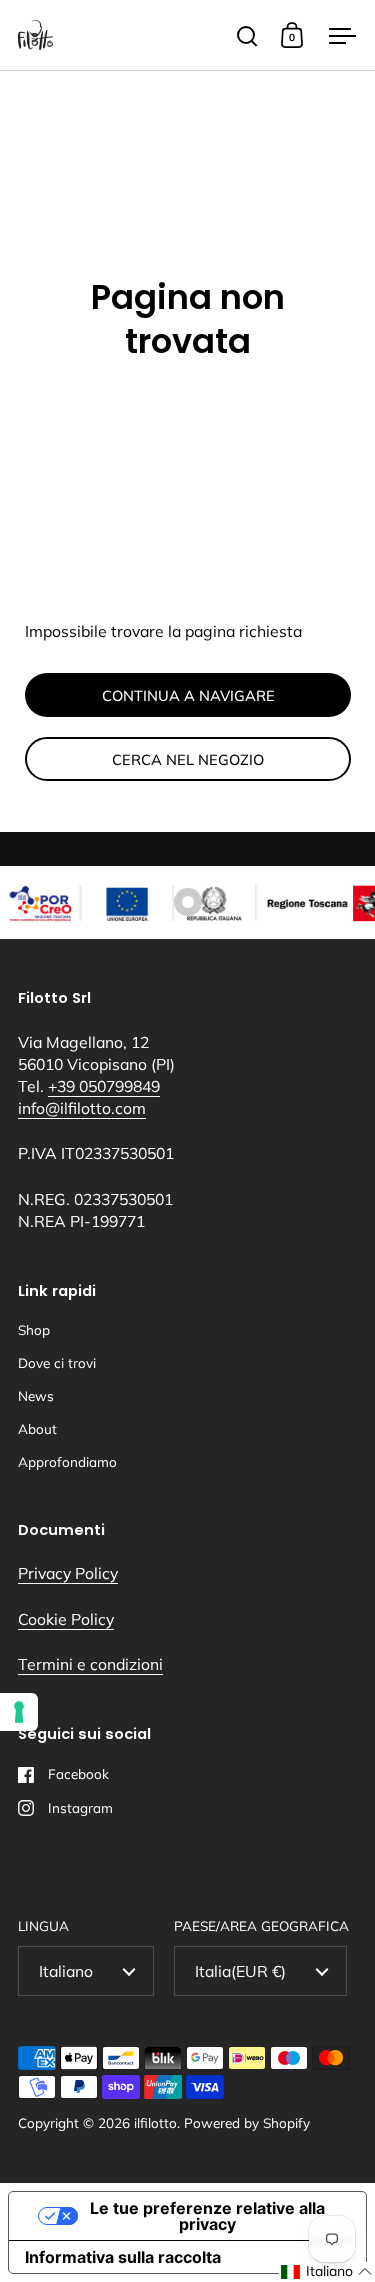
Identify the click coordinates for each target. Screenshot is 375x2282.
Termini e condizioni (90, 1664)
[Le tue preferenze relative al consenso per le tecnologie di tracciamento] (19, 1712)
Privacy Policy (68, 1573)
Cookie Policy (66, 1619)
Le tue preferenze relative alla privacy (207, 2216)
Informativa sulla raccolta (123, 2257)
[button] (327, 2272)
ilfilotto (155, 2122)
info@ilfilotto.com (82, 1108)
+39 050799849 (104, 1086)
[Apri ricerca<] (247, 35)
